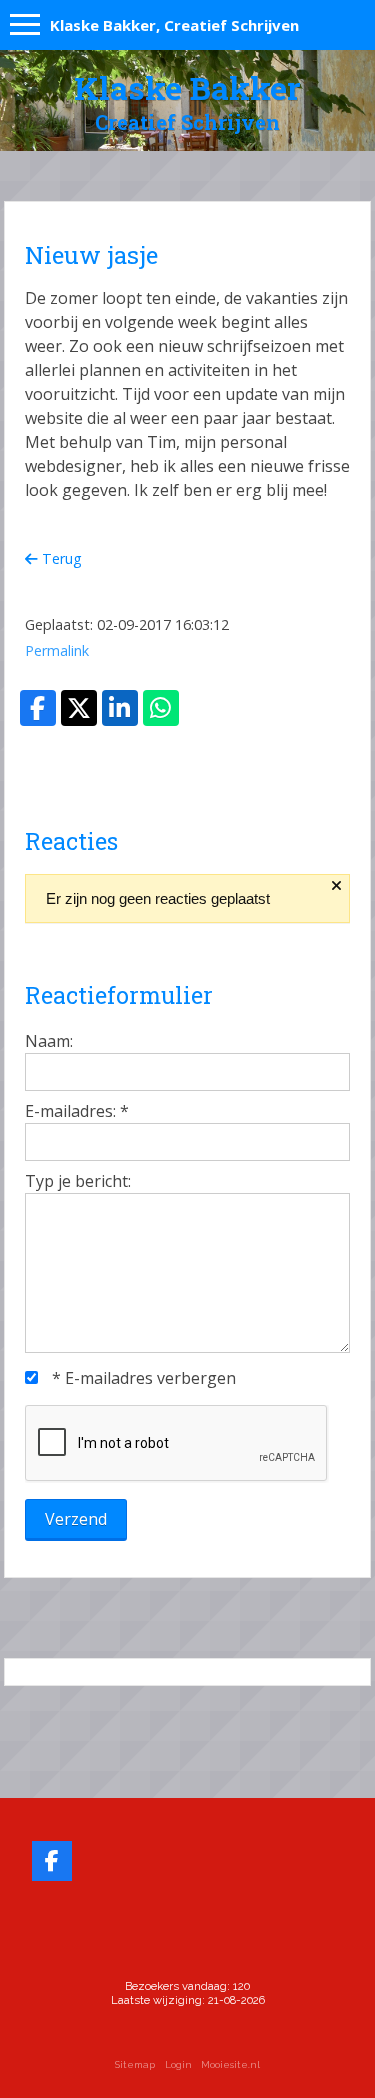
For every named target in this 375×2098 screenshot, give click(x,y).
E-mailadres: (77, 1111)
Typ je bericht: (78, 1181)
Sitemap (135, 2064)
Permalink (57, 650)
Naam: (49, 1041)
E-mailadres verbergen (144, 1378)
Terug (60, 558)
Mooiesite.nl (230, 2064)
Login (178, 2064)
